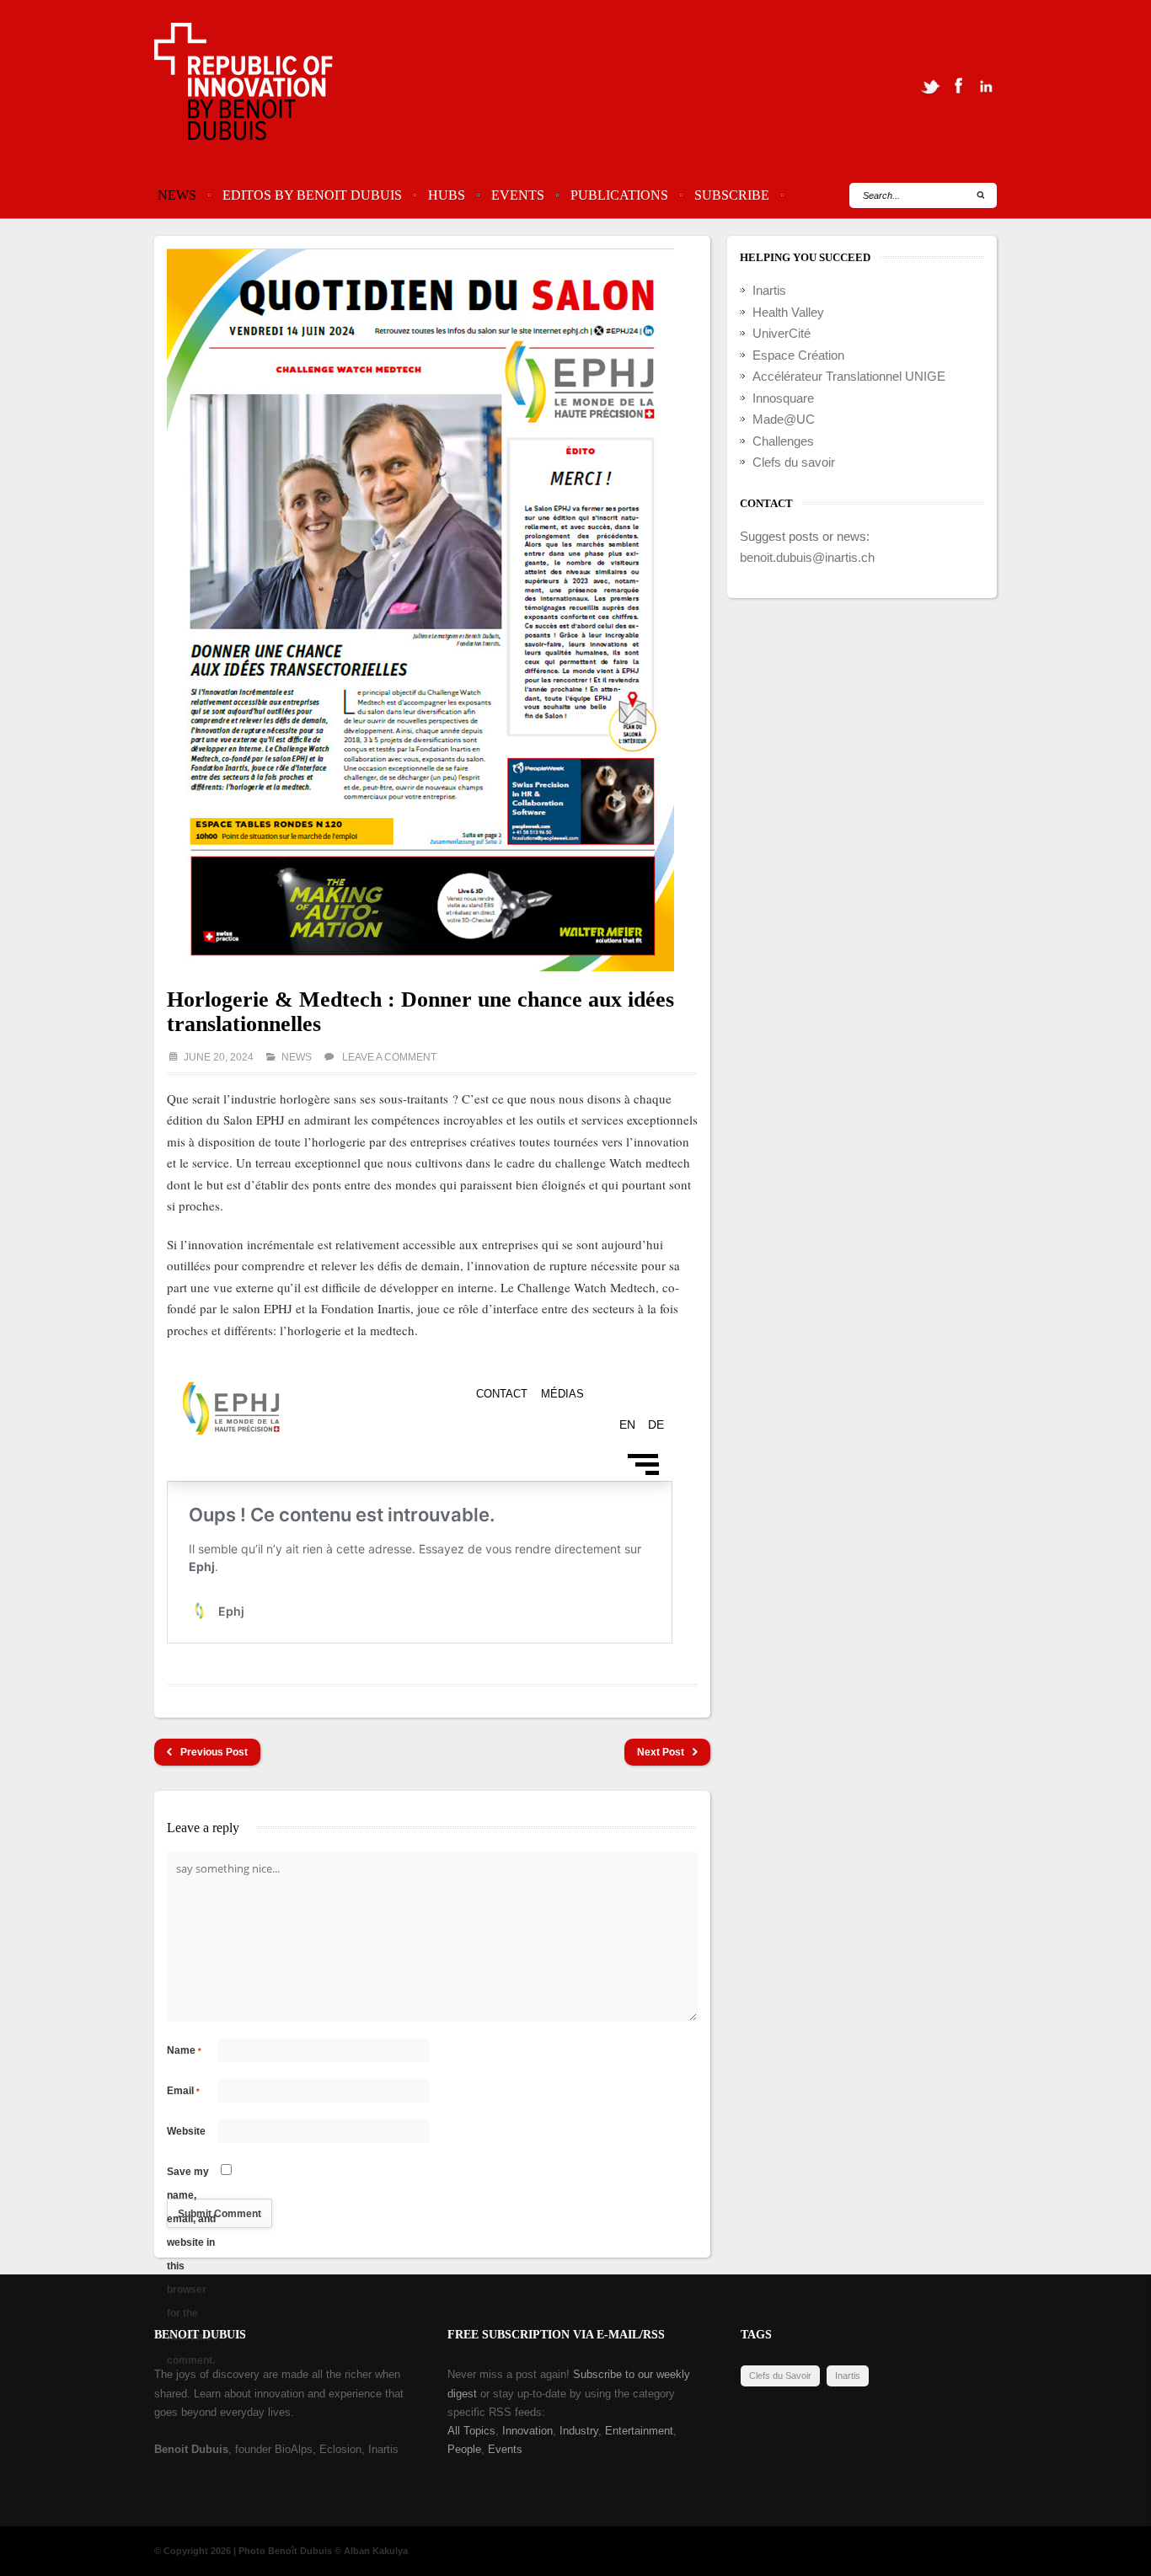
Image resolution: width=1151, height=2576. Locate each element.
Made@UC (784, 419)
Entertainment (639, 2431)
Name (184, 2050)
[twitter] (930, 86)
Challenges (783, 441)
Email (183, 2091)
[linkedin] (986, 86)
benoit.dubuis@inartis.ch (807, 557)
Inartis (769, 290)
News (177, 195)
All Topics (471, 2431)
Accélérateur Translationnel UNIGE (849, 376)
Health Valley (788, 312)
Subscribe (732, 195)
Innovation (527, 2431)
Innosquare (783, 398)
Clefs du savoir (794, 462)
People (464, 2449)
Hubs (447, 195)
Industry (579, 2431)
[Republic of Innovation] (245, 86)
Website (186, 2131)
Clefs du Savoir (780, 2376)
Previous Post (214, 1752)
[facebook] (958, 86)
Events (518, 195)
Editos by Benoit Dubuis (312, 195)
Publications (619, 195)
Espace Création (798, 355)
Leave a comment (389, 1057)
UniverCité (782, 333)
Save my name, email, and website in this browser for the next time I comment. (192, 2175)
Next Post (661, 1752)
